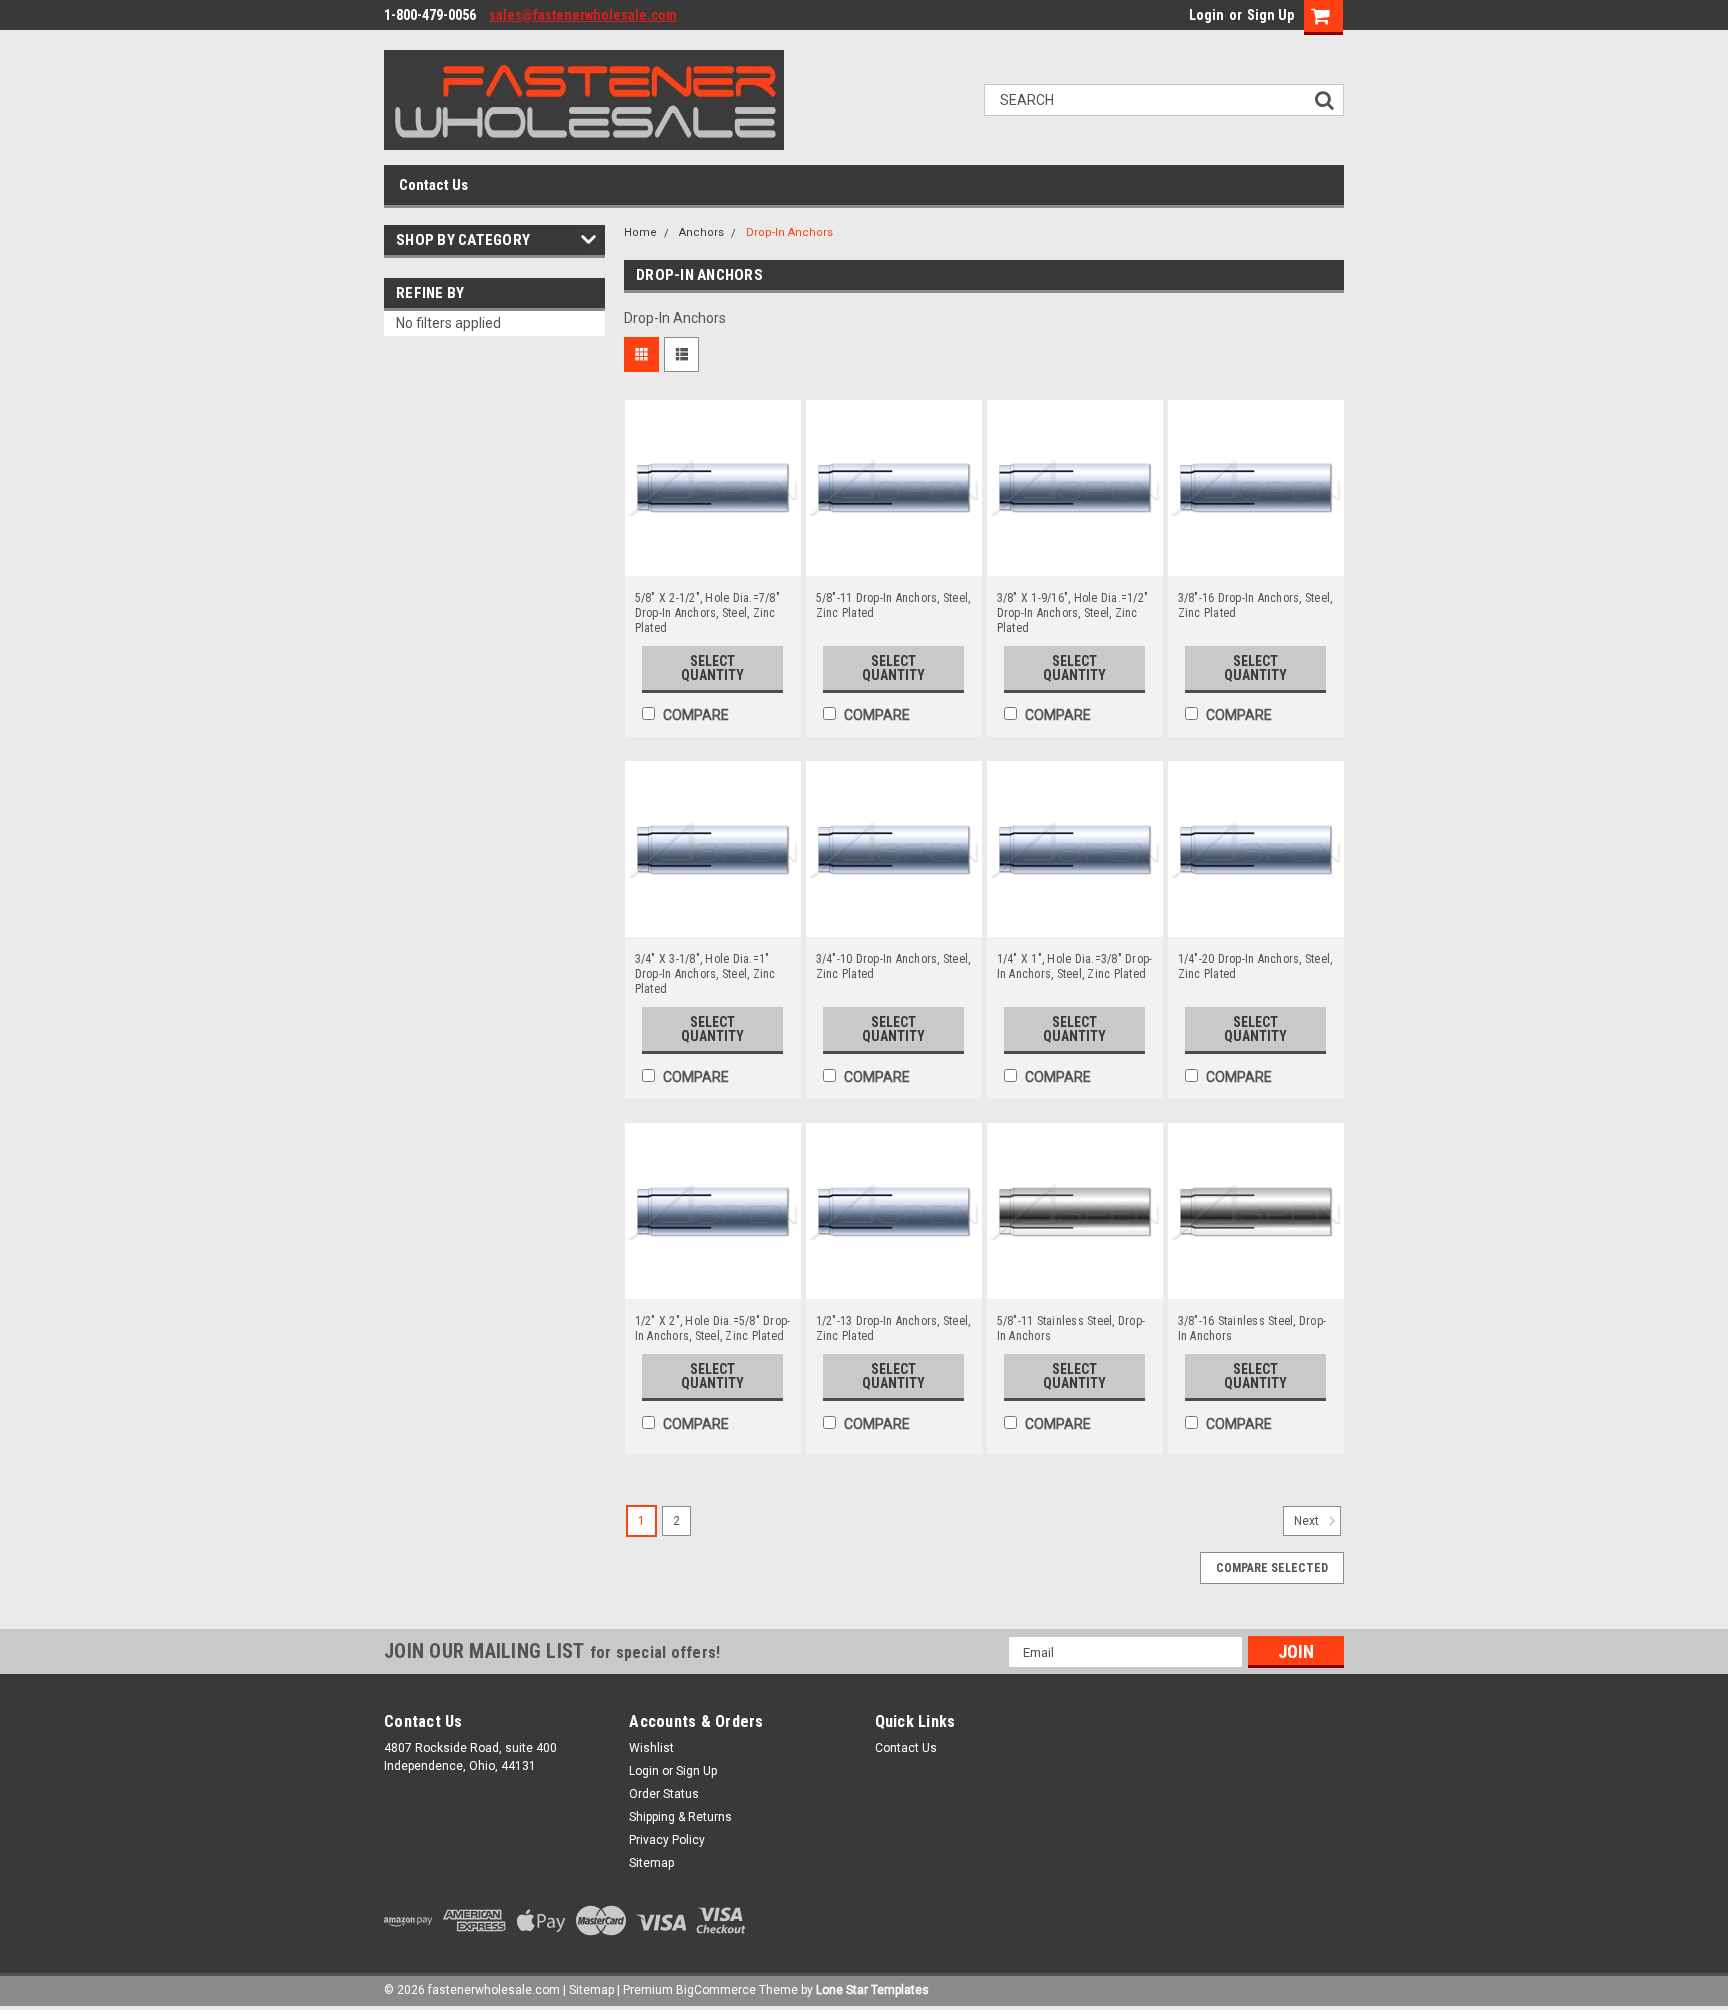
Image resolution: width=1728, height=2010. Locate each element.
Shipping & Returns (680, 1817)
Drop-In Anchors (789, 232)
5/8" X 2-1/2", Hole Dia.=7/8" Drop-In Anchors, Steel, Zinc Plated (707, 613)
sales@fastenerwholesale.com (583, 15)
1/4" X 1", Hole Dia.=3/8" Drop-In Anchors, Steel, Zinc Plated (1075, 966)
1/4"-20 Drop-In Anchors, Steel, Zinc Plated (1255, 966)
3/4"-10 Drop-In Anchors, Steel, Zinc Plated (893, 966)
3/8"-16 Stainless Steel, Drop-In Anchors (1252, 1328)
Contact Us (433, 185)
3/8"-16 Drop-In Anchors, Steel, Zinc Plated (1255, 605)
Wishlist (651, 1748)
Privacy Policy (667, 1840)
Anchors (701, 232)
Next (1308, 1522)
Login (1206, 15)
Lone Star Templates (872, 1990)
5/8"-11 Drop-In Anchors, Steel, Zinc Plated (893, 605)
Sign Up (1270, 15)
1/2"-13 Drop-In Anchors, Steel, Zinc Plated (893, 1328)
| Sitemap (588, 1990)
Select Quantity (712, 668)
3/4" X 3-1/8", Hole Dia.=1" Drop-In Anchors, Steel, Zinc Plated (705, 974)
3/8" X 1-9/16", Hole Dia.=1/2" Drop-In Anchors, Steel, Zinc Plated (1073, 613)
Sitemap (651, 1863)
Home (640, 232)
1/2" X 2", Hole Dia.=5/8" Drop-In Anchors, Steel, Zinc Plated (713, 1328)
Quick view (713, 561)
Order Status (664, 1794)
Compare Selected (1272, 1568)
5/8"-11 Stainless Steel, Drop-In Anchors (1071, 1328)
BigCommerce (716, 1990)
